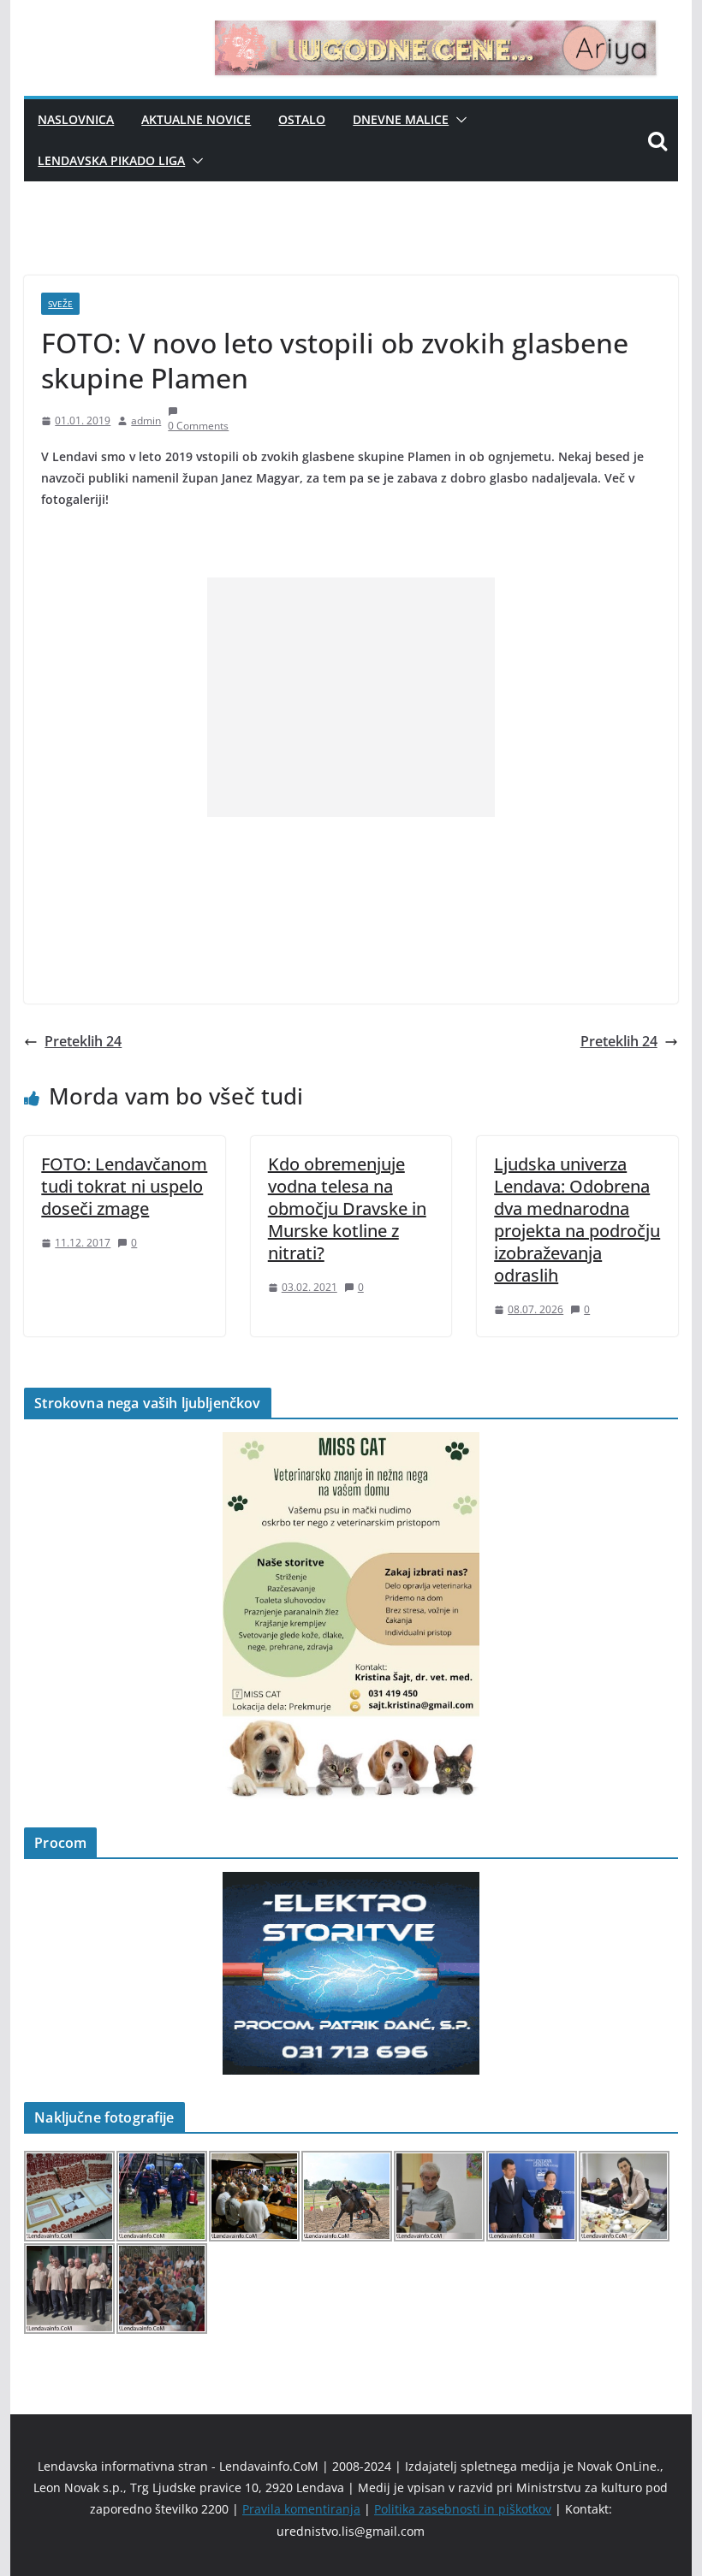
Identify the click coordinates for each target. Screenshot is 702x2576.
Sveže (60, 304)
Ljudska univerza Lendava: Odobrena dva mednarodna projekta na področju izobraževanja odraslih (577, 1220)
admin (146, 420)
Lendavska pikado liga (111, 160)
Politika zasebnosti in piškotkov (463, 2509)
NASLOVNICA (76, 119)
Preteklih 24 (83, 1041)
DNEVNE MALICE (401, 119)
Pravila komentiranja (301, 2509)
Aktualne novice (196, 119)
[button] (458, 120)
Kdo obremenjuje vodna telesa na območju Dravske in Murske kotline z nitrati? (347, 1208)
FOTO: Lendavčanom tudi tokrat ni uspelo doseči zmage (124, 1186)
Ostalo (302, 119)
